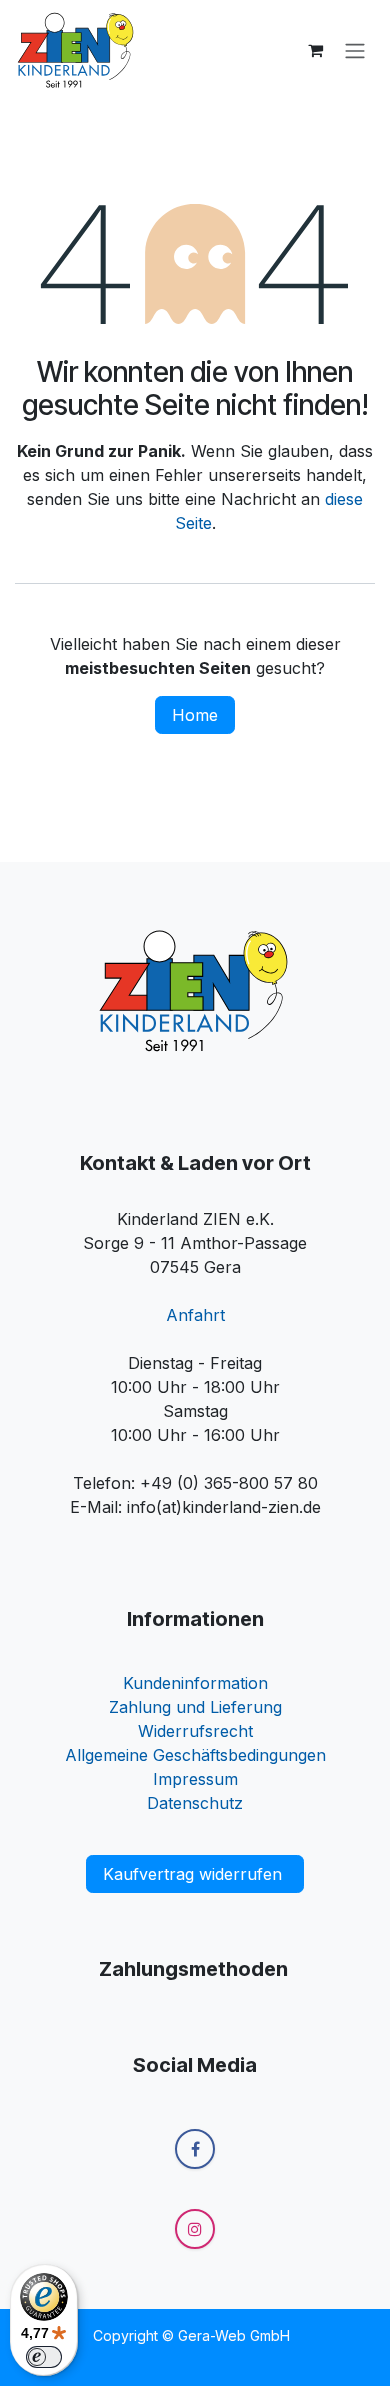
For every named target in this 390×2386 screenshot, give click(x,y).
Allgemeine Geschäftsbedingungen (195, 1755)
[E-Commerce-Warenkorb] (315, 50)
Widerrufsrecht (195, 1731)
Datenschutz (195, 1803)
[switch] (44, 2357)
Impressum (195, 1779)
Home (195, 715)
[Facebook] (195, 2149)
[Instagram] (195, 2229)
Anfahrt (195, 1315)
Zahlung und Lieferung (195, 1707)
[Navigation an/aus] (355, 50)
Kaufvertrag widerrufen (195, 1874)
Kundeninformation (195, 1683)
